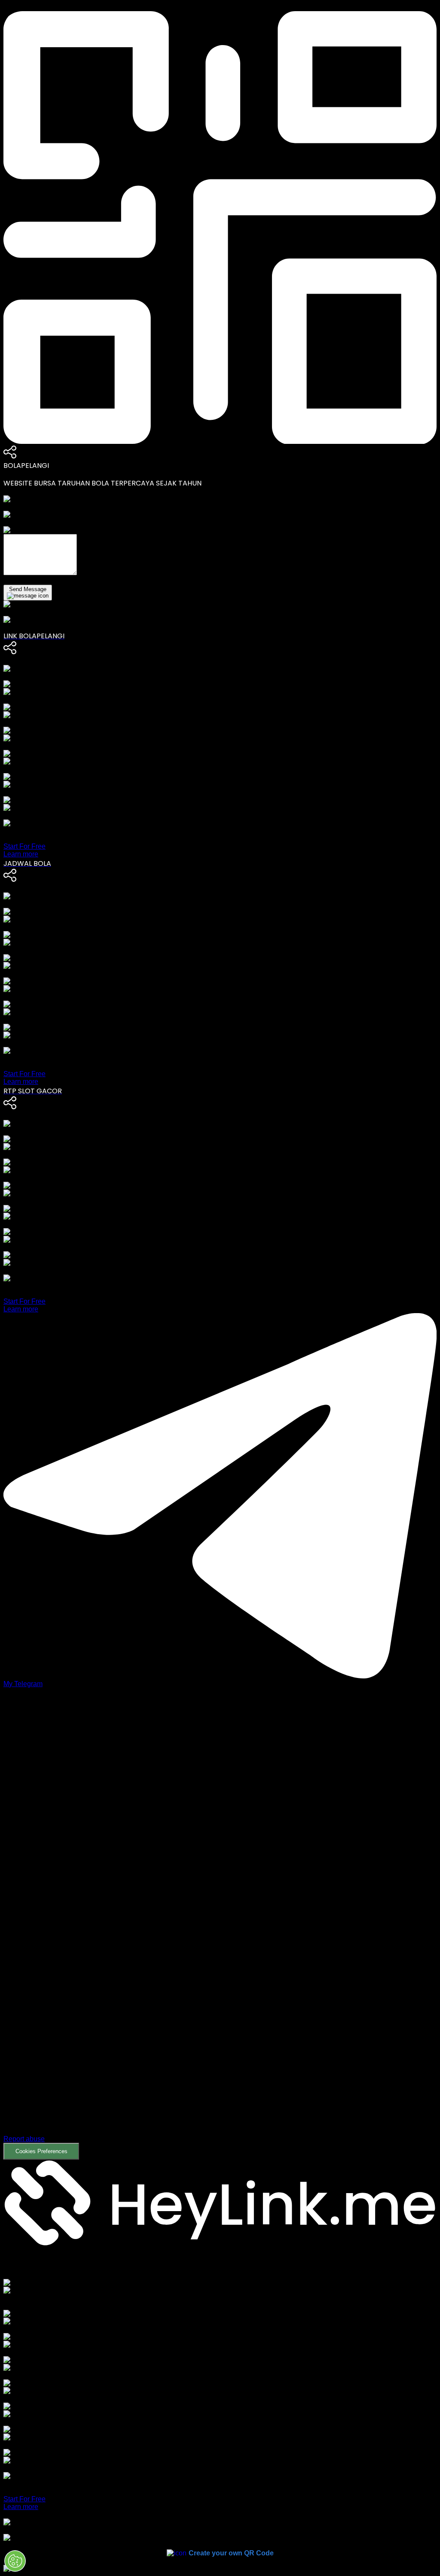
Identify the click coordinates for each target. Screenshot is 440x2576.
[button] (220, 1930)
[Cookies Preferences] (15, 2561)
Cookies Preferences (41, 2151)
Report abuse (24, 2139)
